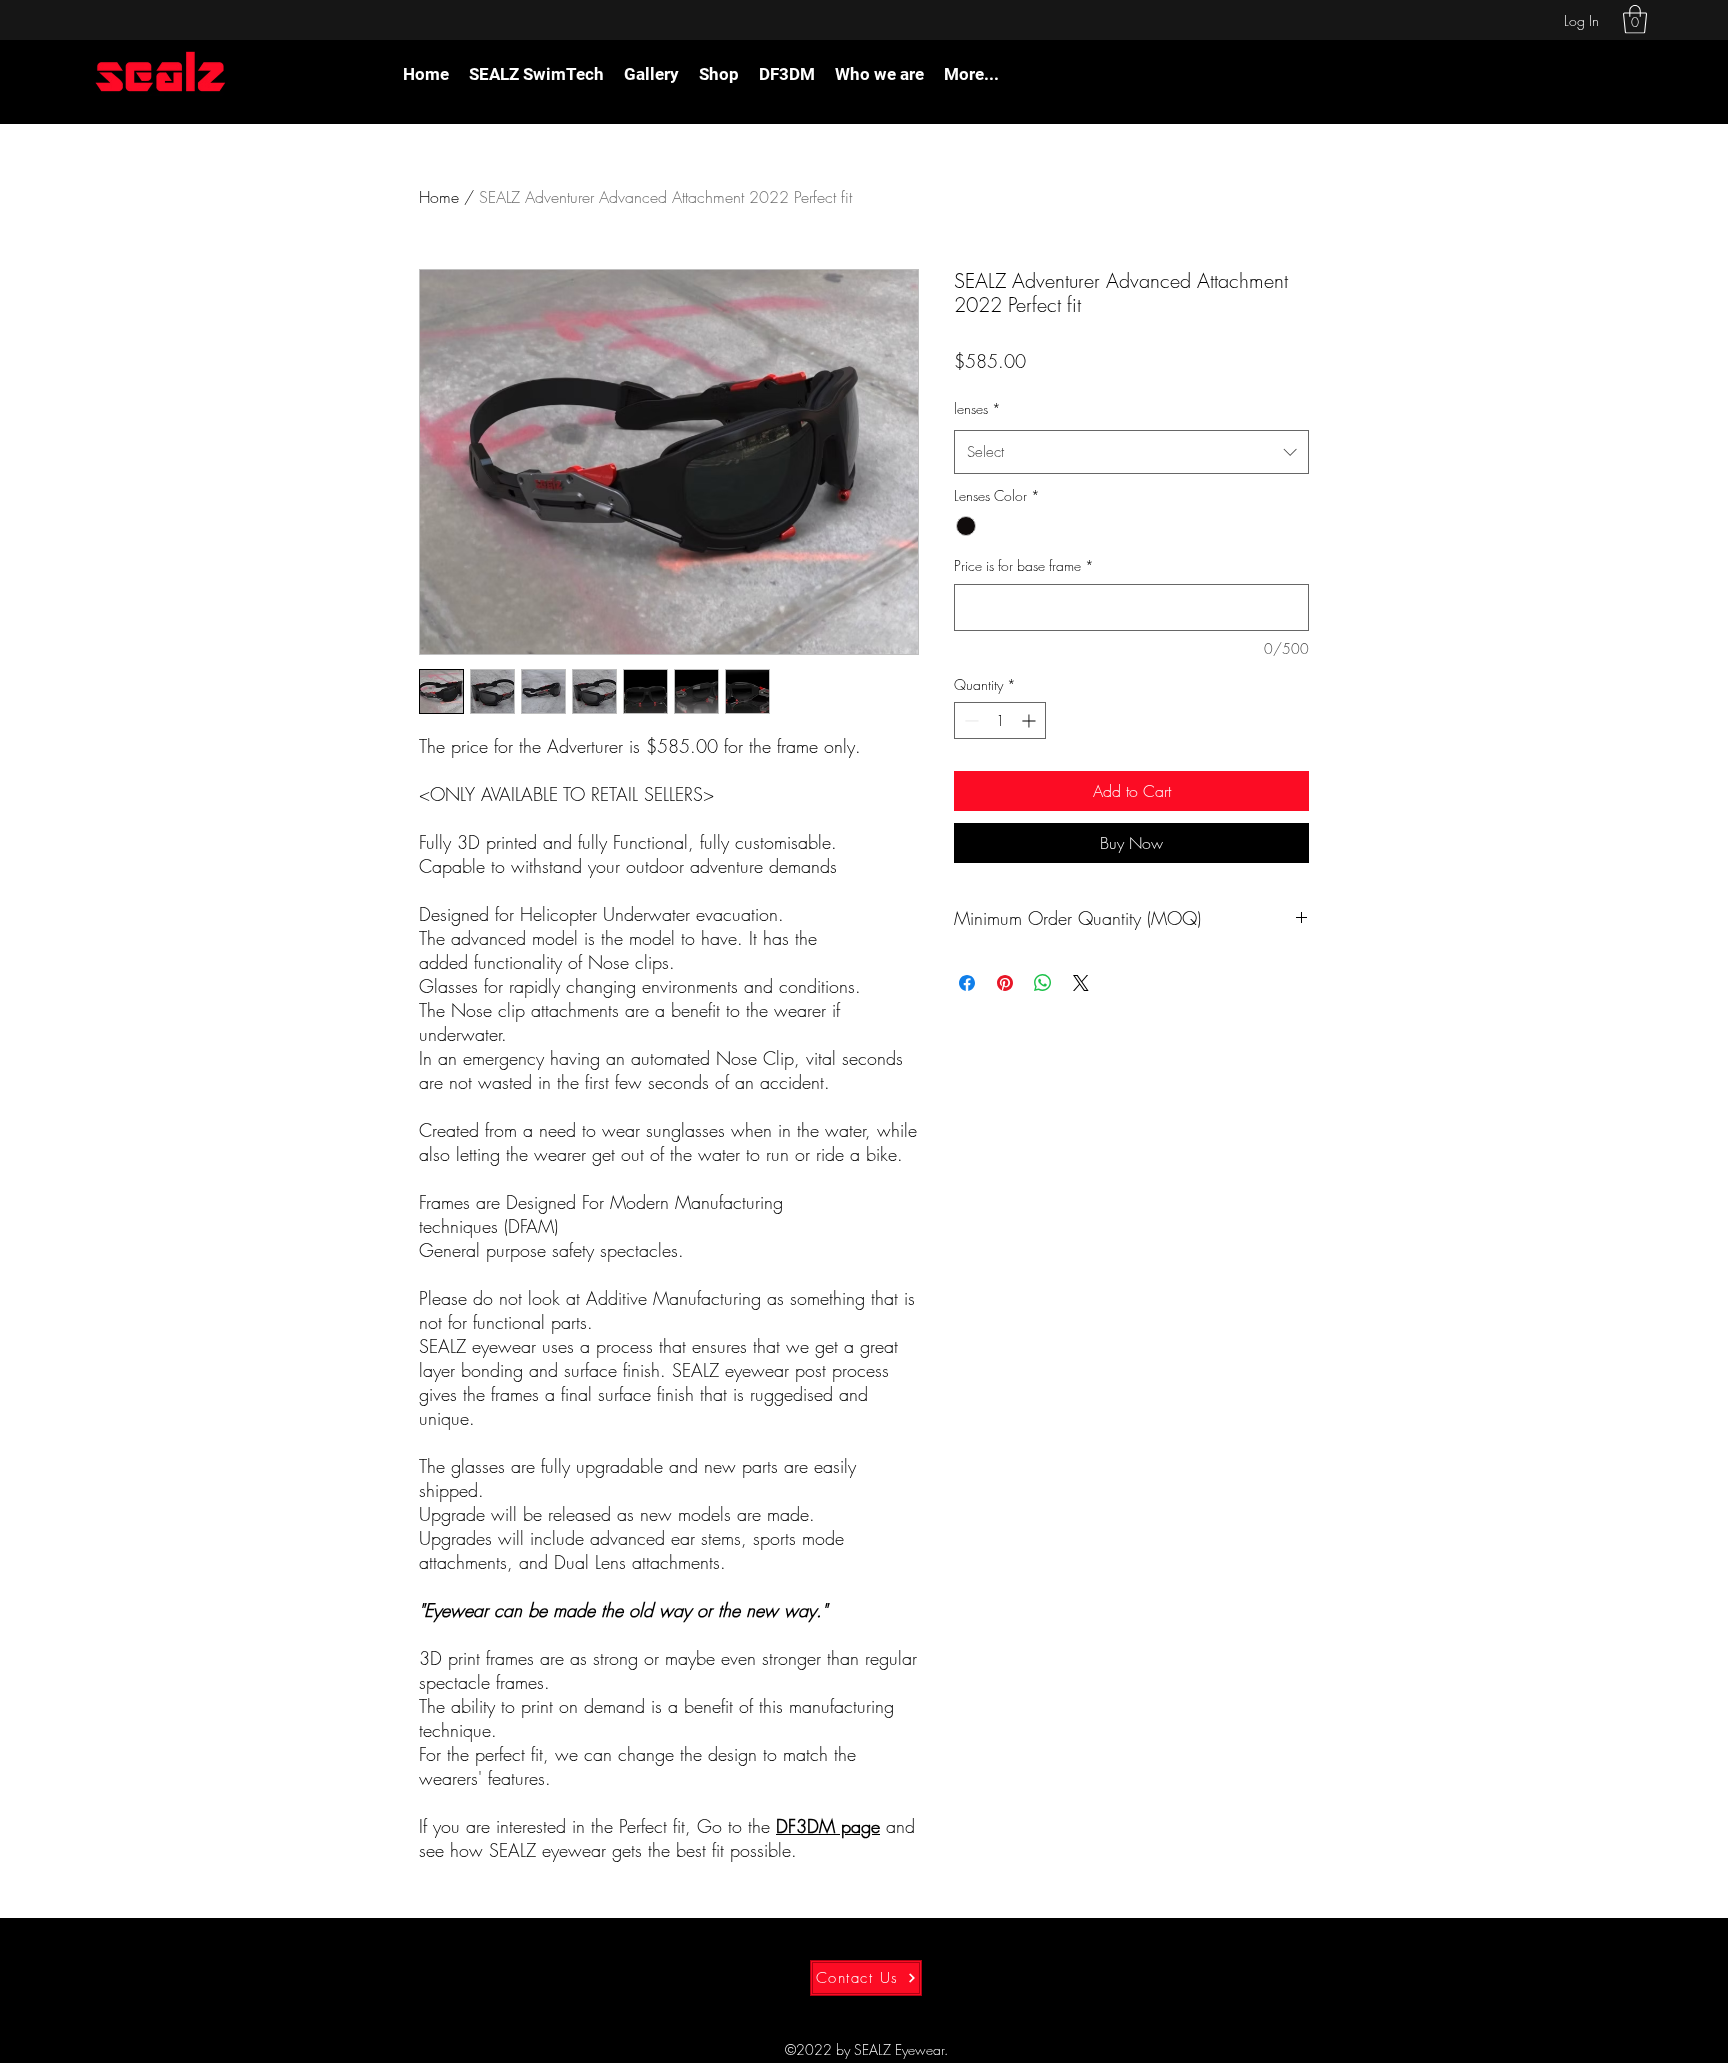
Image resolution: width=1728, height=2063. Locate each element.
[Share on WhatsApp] (1043, 983)
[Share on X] (1081, 983)
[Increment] (1030, 720)
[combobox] (1131, 452)
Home (439, 197)
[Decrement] (969, 720)
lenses (977, 408)
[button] (1635, 19)
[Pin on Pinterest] (1005, 983)
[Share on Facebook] (967, 983)
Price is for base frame (1024, 565)
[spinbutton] (1000, 720)
